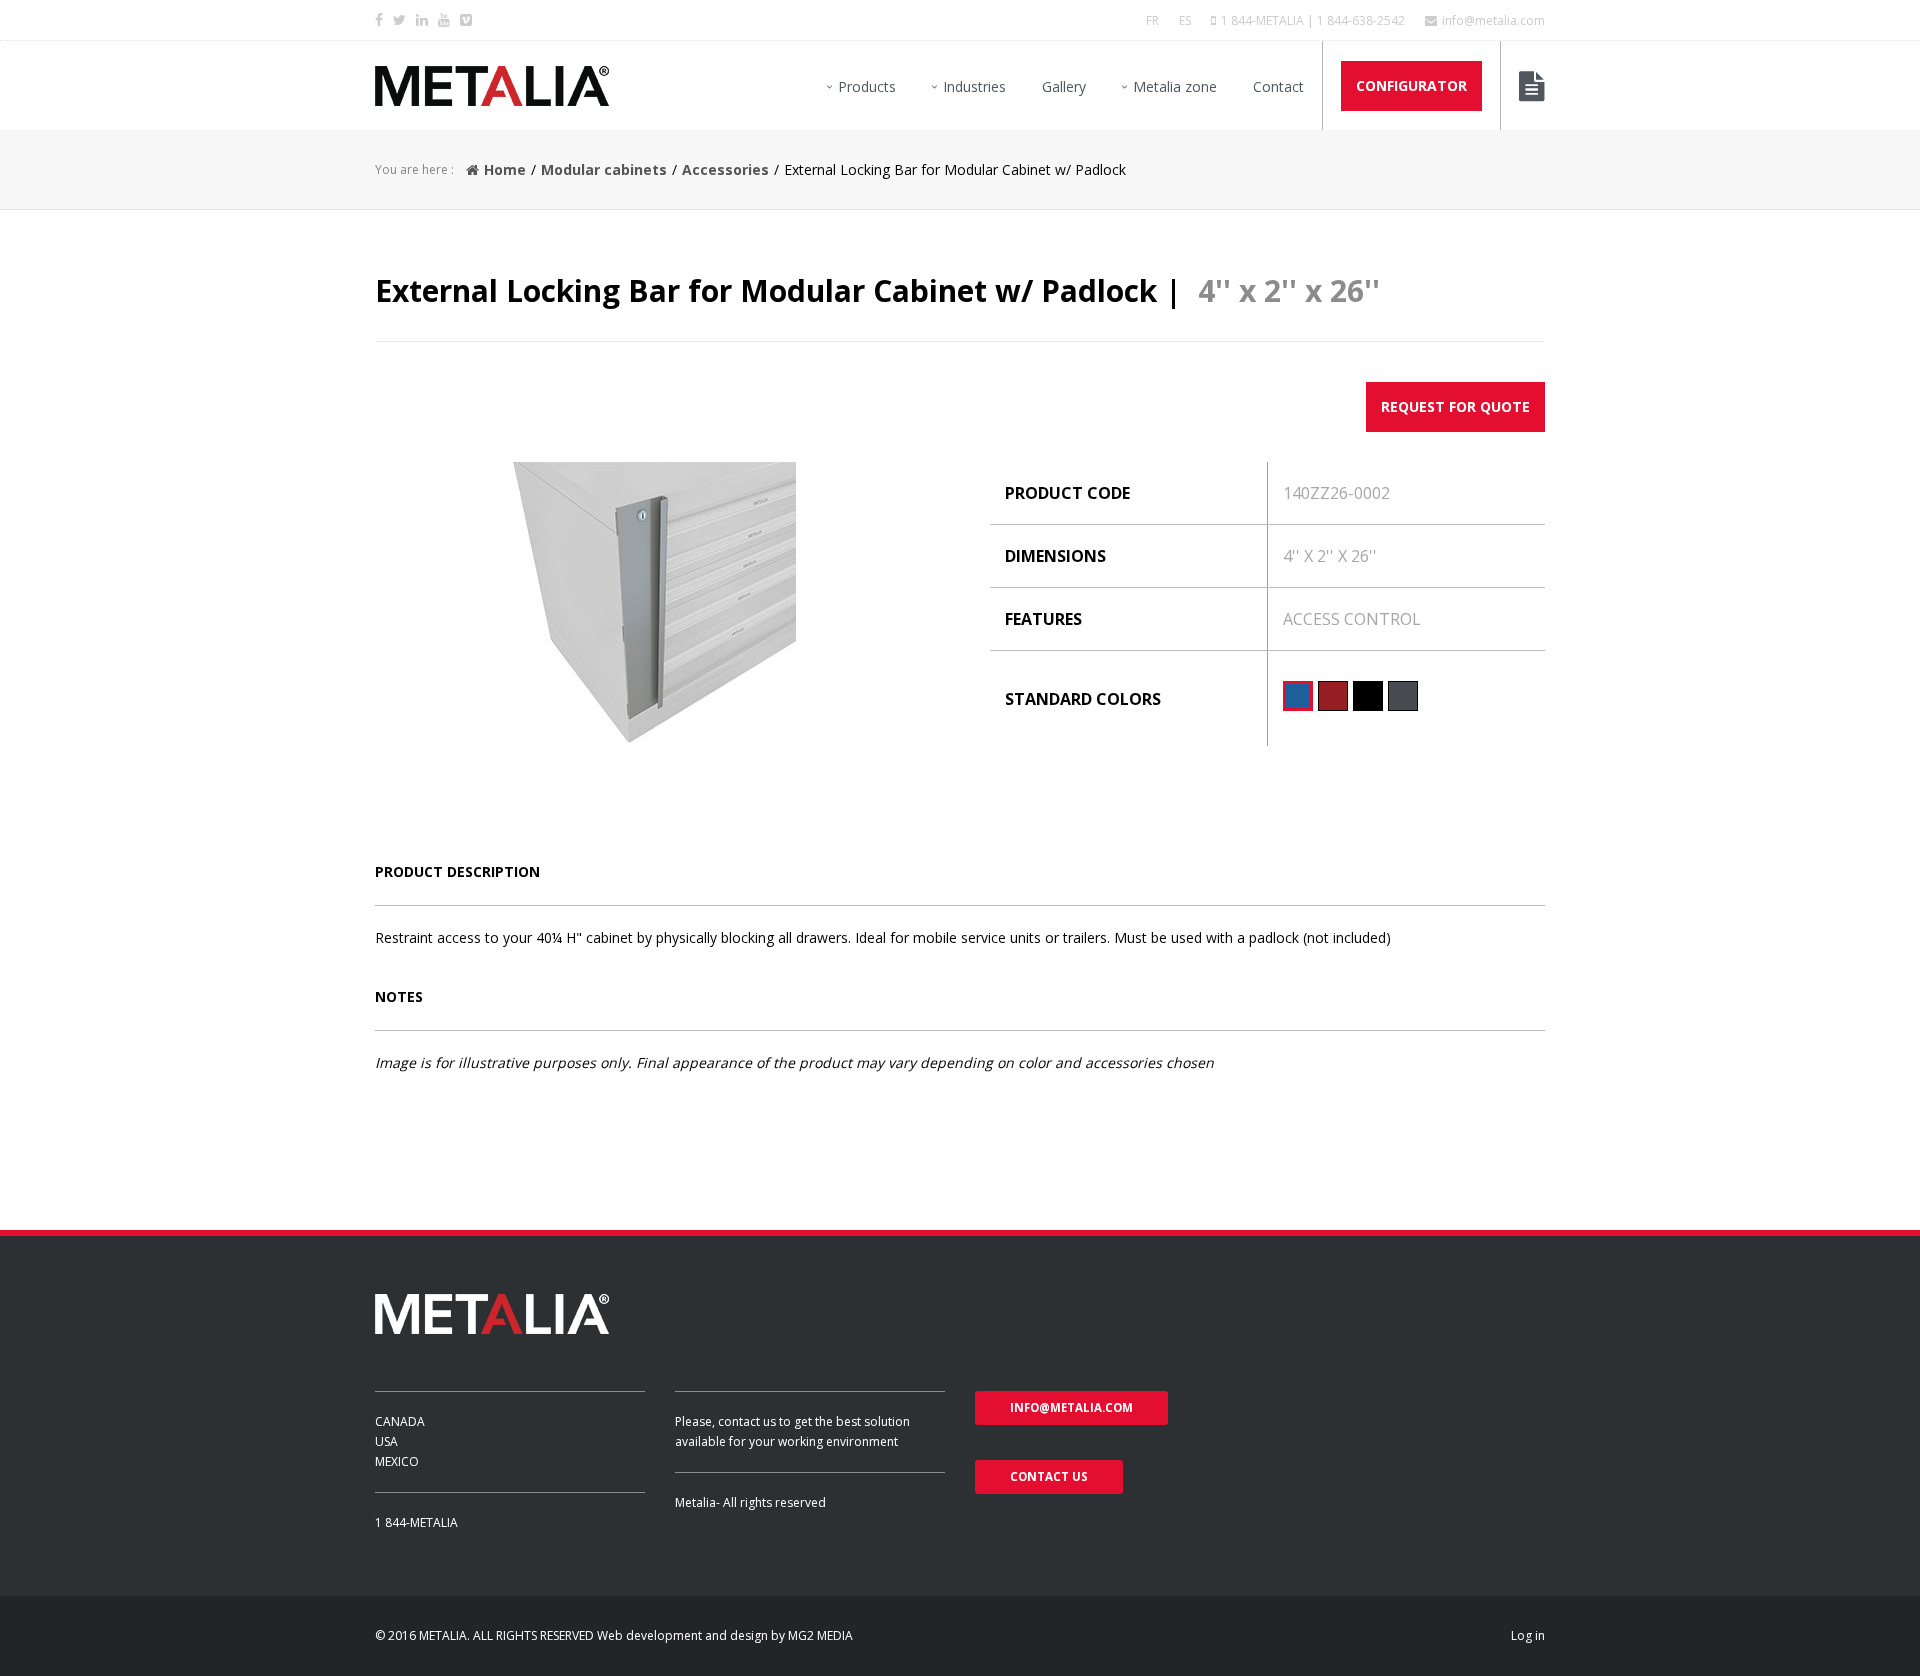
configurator (1411, 85)
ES (1185, 20)
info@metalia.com (1493, 20)
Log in (1528, 1635)
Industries (974, 86)
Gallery (1064, 86)
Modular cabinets (604, 169)
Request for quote (1455, 406)
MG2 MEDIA (820, 1635)
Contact (1278, 86)
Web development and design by (692, 1635)
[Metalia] (492, 86)
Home (505, 169)
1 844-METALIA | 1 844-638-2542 (1313, 20)
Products (867, 86)
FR (1152, 20)
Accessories (725, 169)
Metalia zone (1175, 86)
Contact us (1049, 1476)
